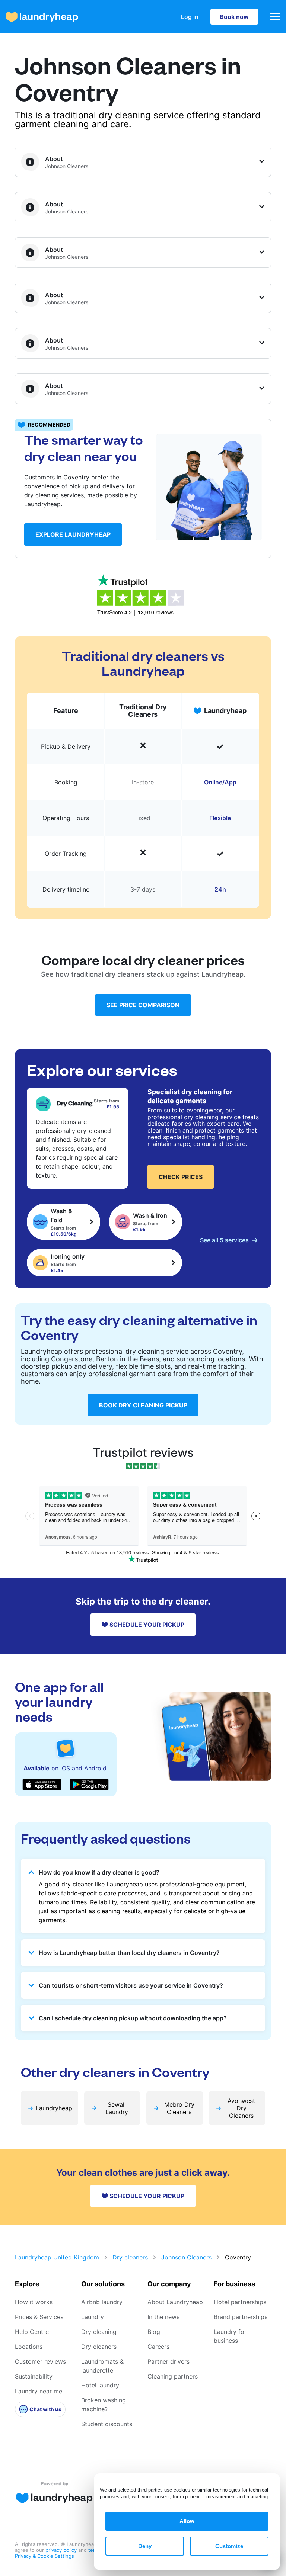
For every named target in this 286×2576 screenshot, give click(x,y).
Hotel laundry (100, 2385)
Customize (229, 2546)
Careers (158, 2347)
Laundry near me (39, 2391)
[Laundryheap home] (42, 17)
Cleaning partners (173, 2376)
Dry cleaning (99, 2332)
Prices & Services (39, 2317)
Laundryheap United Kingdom (57, 2257)
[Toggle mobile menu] (275, 17)
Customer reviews (40, 2361)
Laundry (93, 2317)
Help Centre (32, 2332)
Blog (154, 2332)
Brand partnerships (241, 2317)
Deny (145, 2546)
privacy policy (62, 2550)
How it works (34, 2302)
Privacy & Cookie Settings (45, 2556)
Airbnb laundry (102, 2302)
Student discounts (107, 2424)
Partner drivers (169, 2361)
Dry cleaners (130, 2257)
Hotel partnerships (240, 2302)
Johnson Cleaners (186, 2257)
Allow (187, 2521)
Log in (190, 17)
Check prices (181, 1177)
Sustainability (34, 2376)
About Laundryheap (175, 2302)
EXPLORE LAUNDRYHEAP (73, 534)
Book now (234, 17)
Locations (29, 2347)
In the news (163, 2317)
